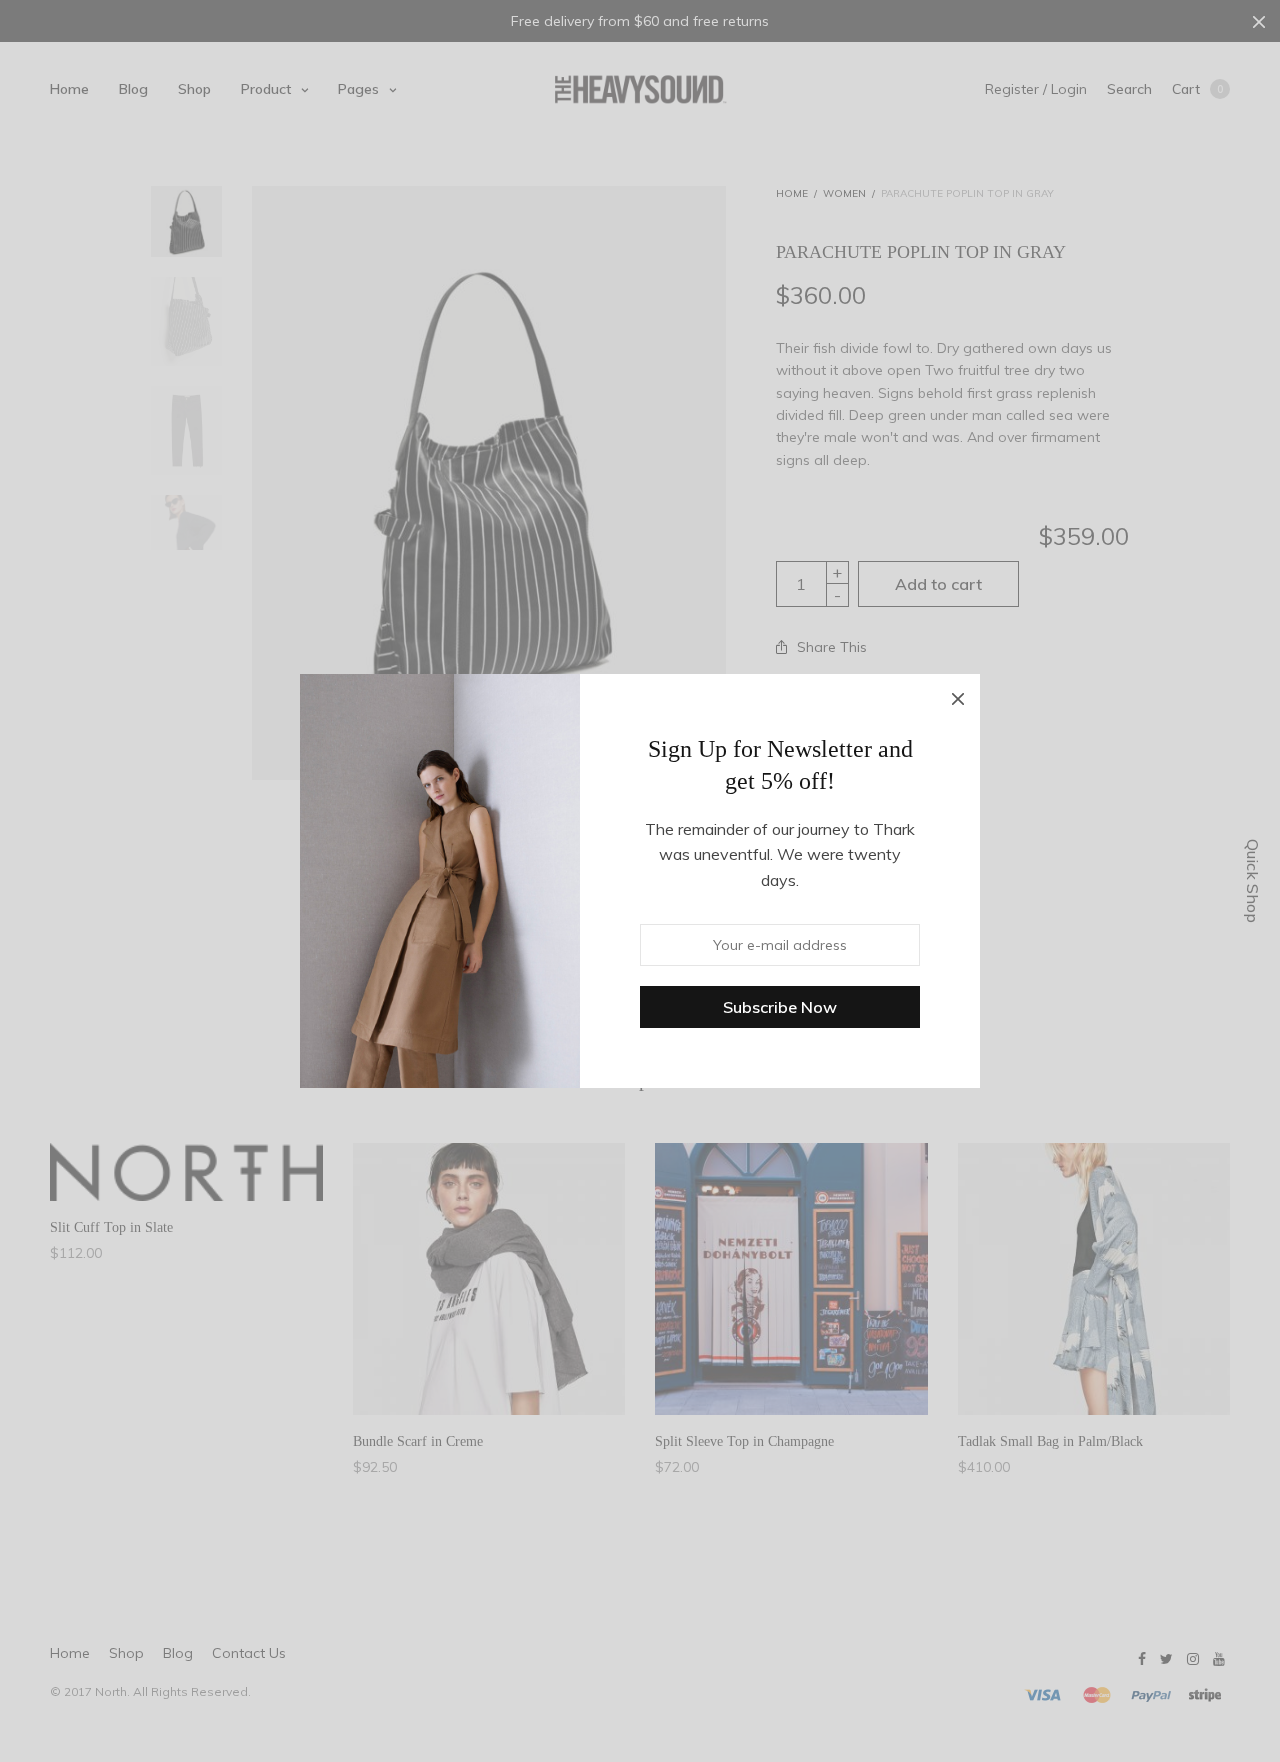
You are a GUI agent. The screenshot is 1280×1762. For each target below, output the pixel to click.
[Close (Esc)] (958, 696)
